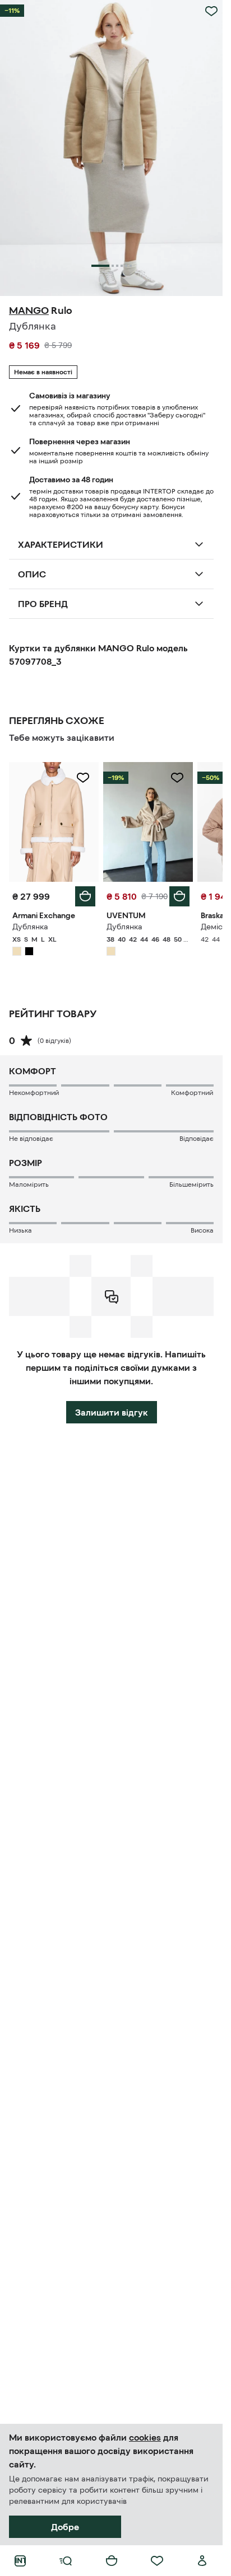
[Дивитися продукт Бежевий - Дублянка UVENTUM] (148, 822)
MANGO (29, 311)
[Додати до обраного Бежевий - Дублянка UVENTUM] (177, 778)
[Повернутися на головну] (20, 2561)
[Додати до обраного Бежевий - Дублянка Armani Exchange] (83, 778)
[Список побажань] (157, 2561)
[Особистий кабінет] (202, 2561)
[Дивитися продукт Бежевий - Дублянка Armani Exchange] (54, 822)
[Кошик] (112, 2561)
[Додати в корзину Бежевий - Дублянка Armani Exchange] (85, 896)
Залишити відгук (112, 1412)
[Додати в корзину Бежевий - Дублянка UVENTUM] (179, 896)
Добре (65, 2527)
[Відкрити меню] (66, 2561)
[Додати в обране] (211, 11)
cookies (145, 2437)
